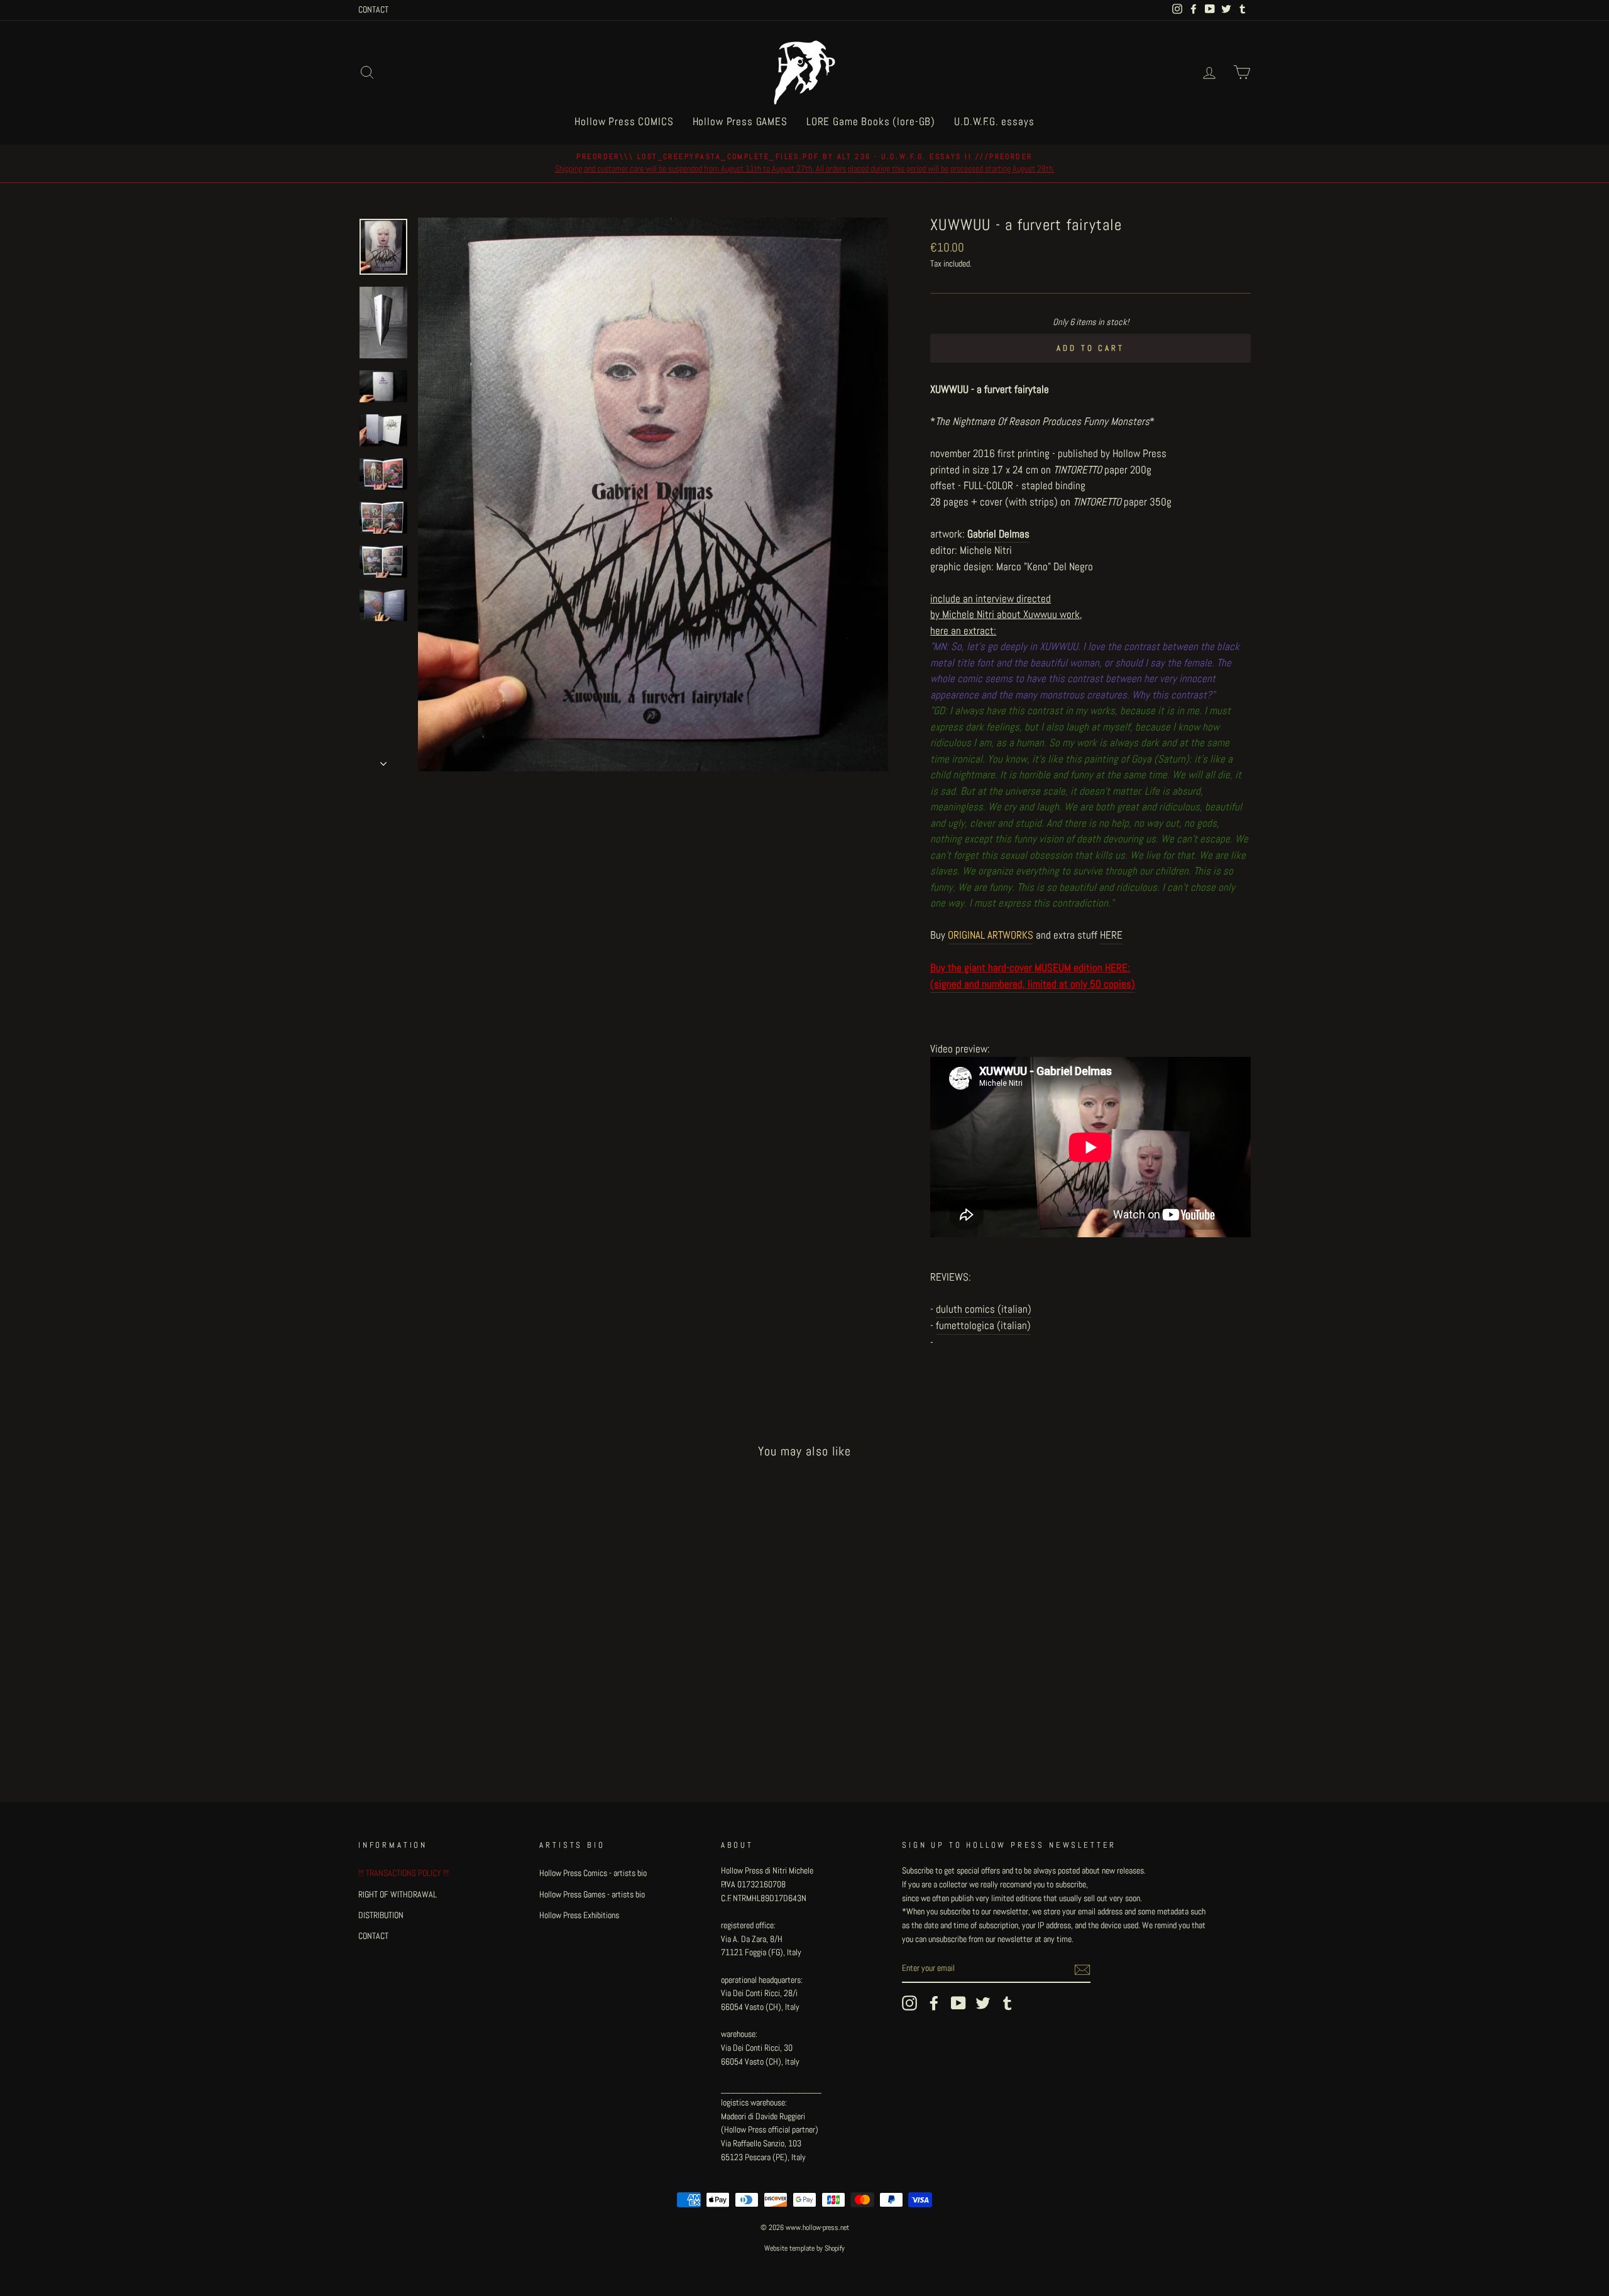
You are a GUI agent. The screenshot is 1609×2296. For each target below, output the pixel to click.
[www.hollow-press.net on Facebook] (934, 2003)
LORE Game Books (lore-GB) (871, 121)
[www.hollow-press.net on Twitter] (983, 2003)
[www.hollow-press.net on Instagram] (909, 2003)
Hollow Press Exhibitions (579, 1915)
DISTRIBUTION (381, 1915)
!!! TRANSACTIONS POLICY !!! (404, 1873)
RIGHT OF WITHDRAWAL (398, 1894)
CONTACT (373, 9)
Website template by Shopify (804, 2248)
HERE (1111, 935)
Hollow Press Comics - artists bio (593, 1873)
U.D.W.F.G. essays (994, 121)
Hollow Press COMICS (624, 121)
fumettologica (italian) (983, 1325)
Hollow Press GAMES (740, 121)
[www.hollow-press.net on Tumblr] (1008, 2003)
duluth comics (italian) (984, 1309)
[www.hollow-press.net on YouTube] (958, 2003)
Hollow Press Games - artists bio (592, 1894)
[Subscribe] (1082, 1969)
